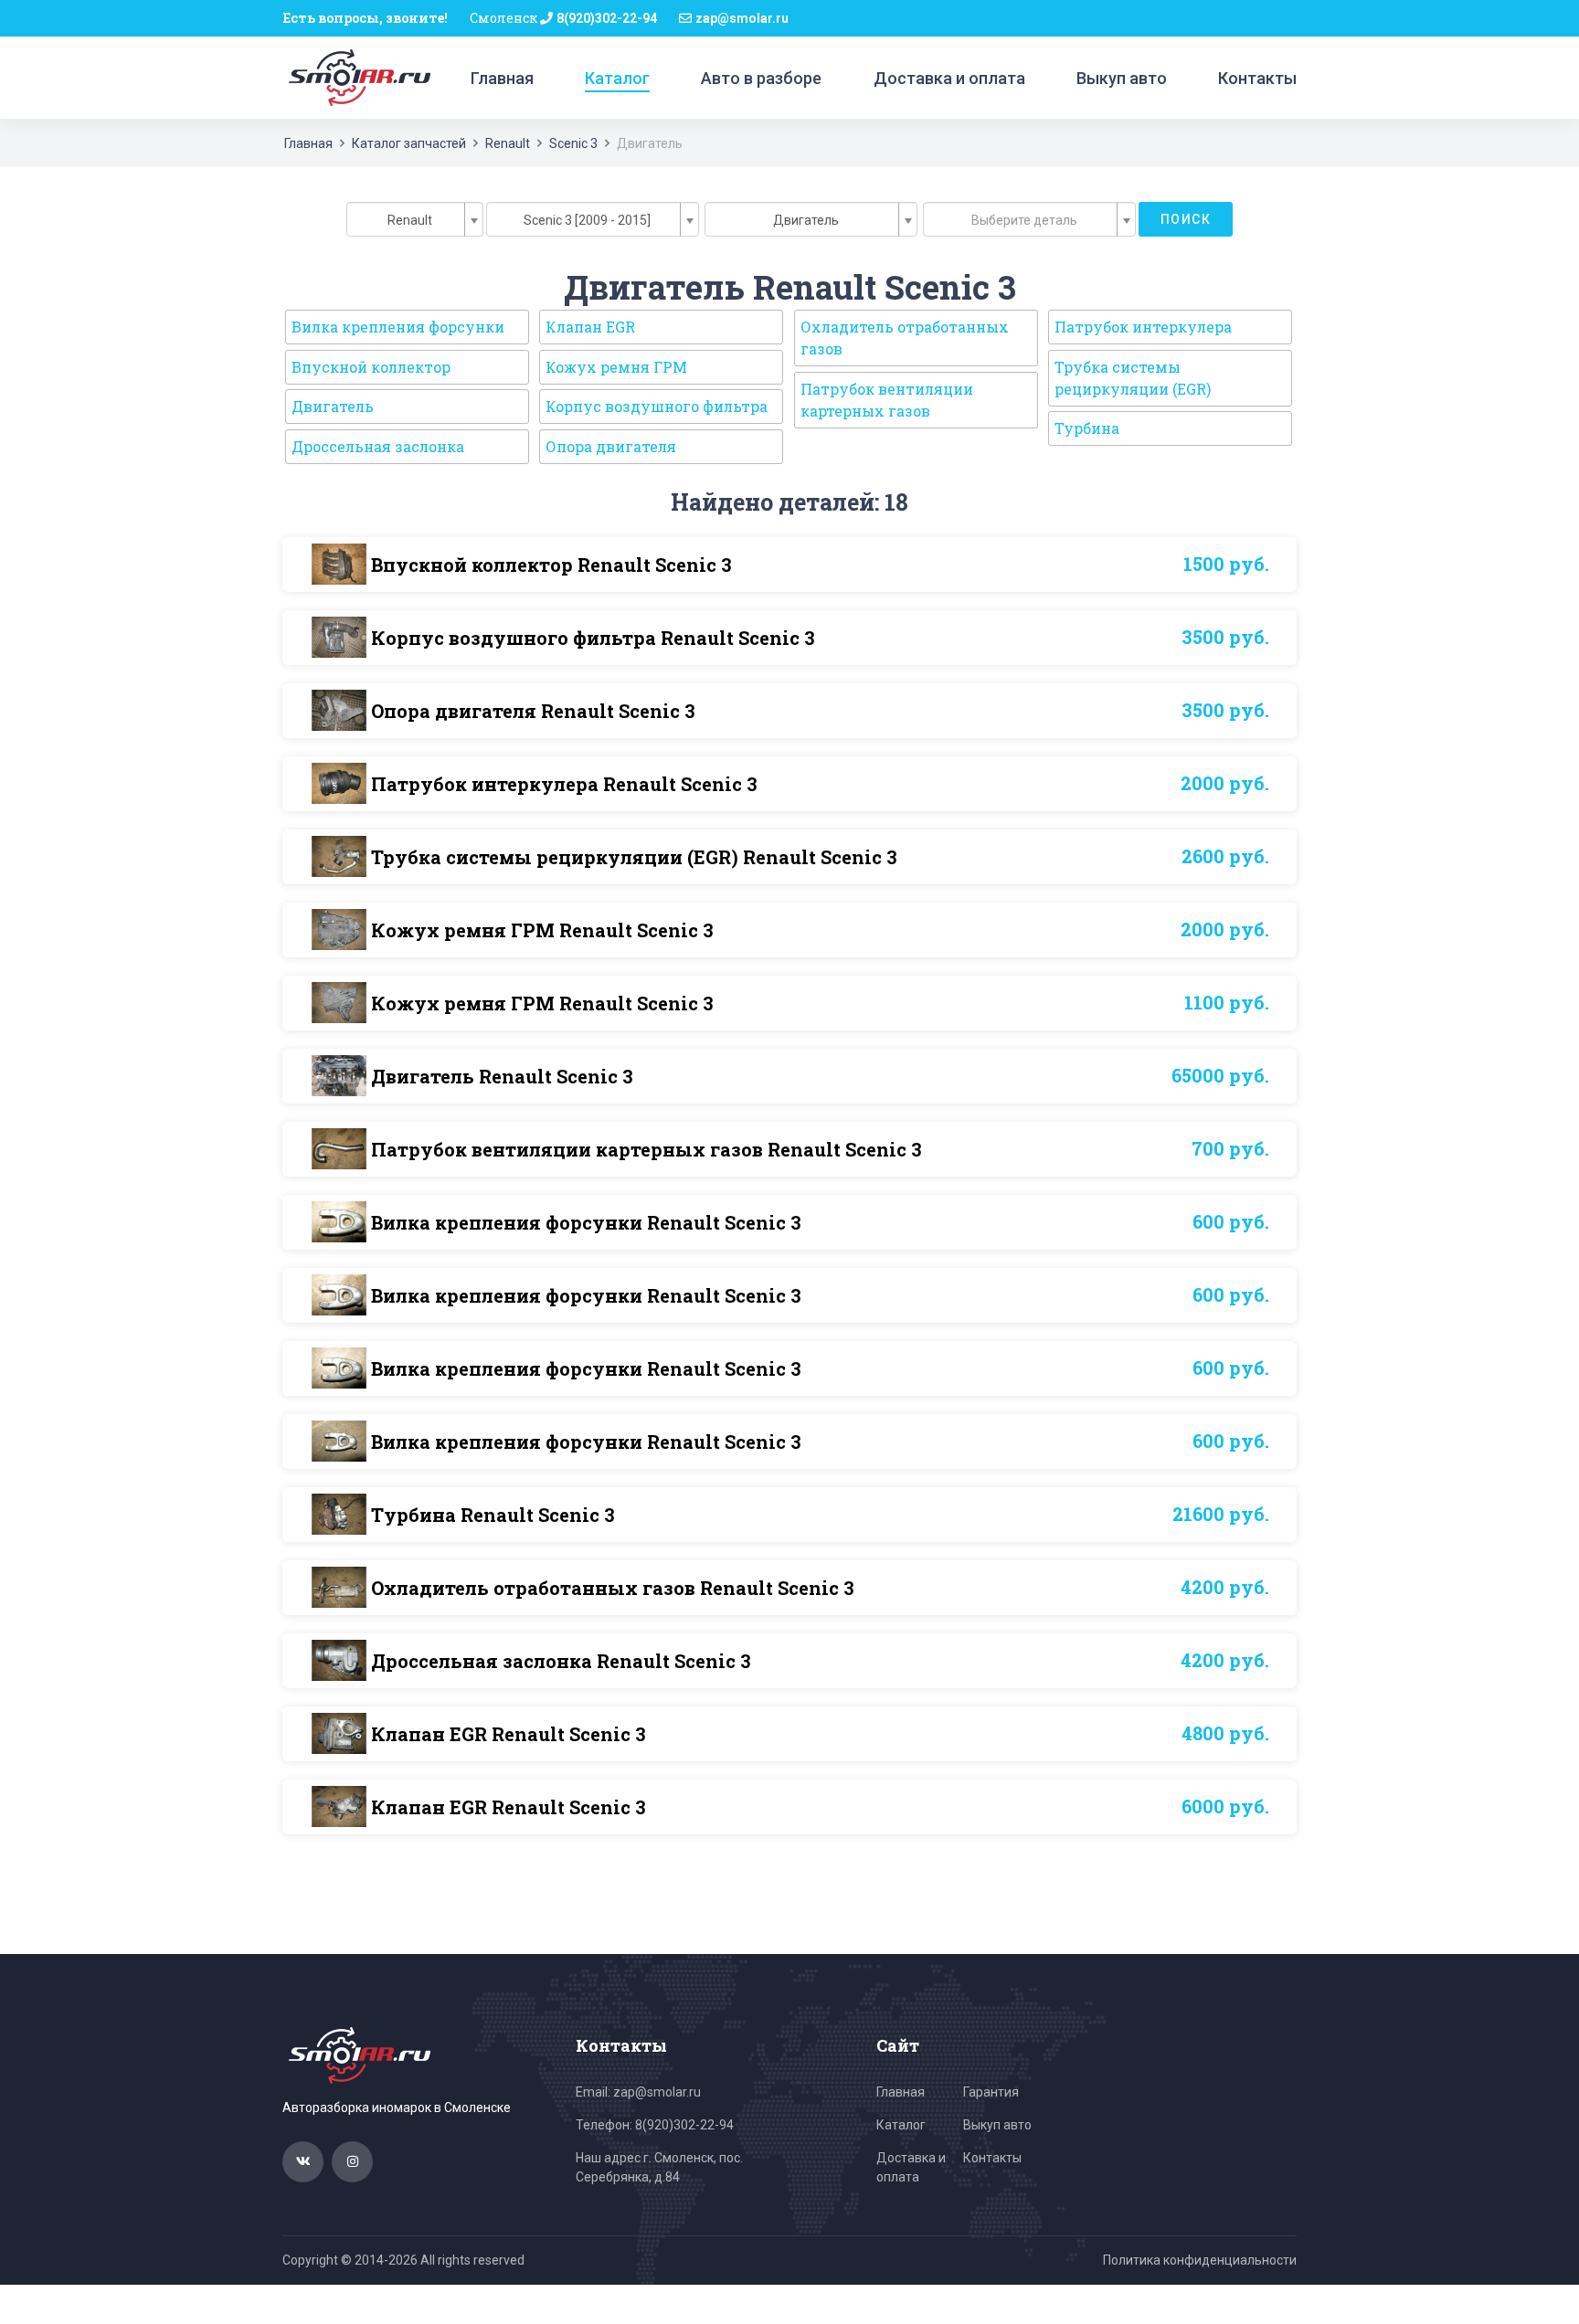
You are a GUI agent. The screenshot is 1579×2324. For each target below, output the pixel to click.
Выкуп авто (1122, 78)
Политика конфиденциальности (1200, 2260)
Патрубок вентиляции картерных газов (887, 400)
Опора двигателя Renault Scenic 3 (533, 711)
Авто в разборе (761, 78)
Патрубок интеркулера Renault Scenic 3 (564, 784)
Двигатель (333, 406)
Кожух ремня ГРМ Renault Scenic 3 (542, 930)
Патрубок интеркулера (1143, 327)
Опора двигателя (611, 446)
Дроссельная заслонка (378, 446)
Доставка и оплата (949, 78)
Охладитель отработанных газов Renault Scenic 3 (613, 1588)
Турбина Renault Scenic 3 (493, 1515)
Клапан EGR (590, 327)
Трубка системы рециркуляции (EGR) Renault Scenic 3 (634, 857)
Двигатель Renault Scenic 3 (502, 1076)
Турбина (1087, 428)
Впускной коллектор (371, 367)
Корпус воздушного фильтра (657, 406)
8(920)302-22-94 (607, 18)
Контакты (1257, 78)
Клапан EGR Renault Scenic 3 (509, 1734)
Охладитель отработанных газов (905, 338)
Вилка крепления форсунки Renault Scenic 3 (586, 1222)
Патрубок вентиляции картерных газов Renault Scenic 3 (646, 1149)
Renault (508, 143)
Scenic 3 (573, 143)
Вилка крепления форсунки (398, 327)
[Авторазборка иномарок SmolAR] (356, 77)
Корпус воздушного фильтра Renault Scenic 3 (593, 638)
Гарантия (991, 2092)
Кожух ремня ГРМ (616, 367)
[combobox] (415, 219)
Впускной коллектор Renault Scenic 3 (551, 565)
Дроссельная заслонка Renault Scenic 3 (561, 1661)
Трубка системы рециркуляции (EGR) (1133, 378)
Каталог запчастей (409, 143)
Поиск (1186, 219)
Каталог (617, 78)
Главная (502, 78)
